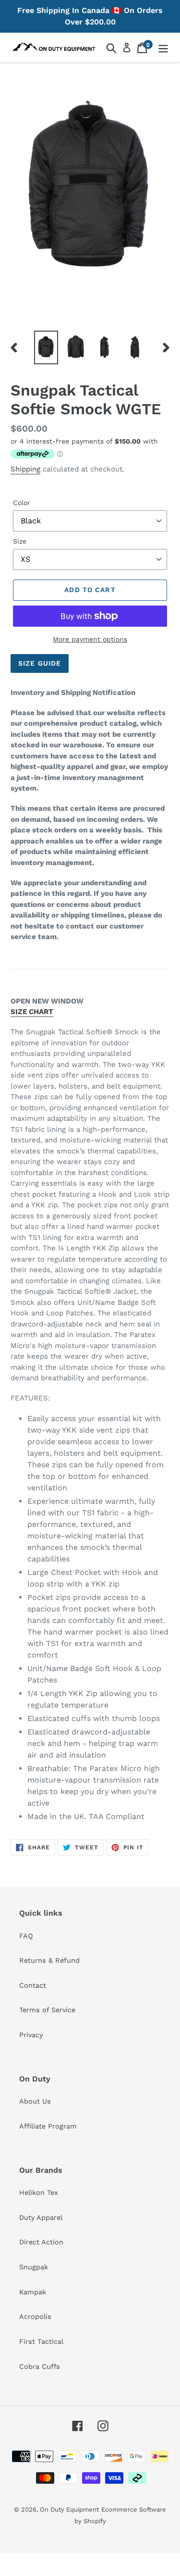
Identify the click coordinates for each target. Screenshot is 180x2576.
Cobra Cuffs (40, 2366)
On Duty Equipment (69, 2509)
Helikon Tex (39, 2192)
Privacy (31, 2035)
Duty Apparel (41, 2217)
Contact (33, 1985)
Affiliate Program (48, 2126)
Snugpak (34, 2267)
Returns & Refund (49, 1960)
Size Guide (40, 663)
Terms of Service (47, 2010)
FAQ (26, 1936)
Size (20, 541)
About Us (35, 2101)
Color (22, 503)
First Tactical (41, 2341)
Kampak (33, 2292)
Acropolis (35, 2316)
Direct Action (41, 2242)
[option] (46, 348)
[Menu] (163, 47)
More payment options (90, 639)
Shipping (25, 469)
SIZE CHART (32, 1012)
